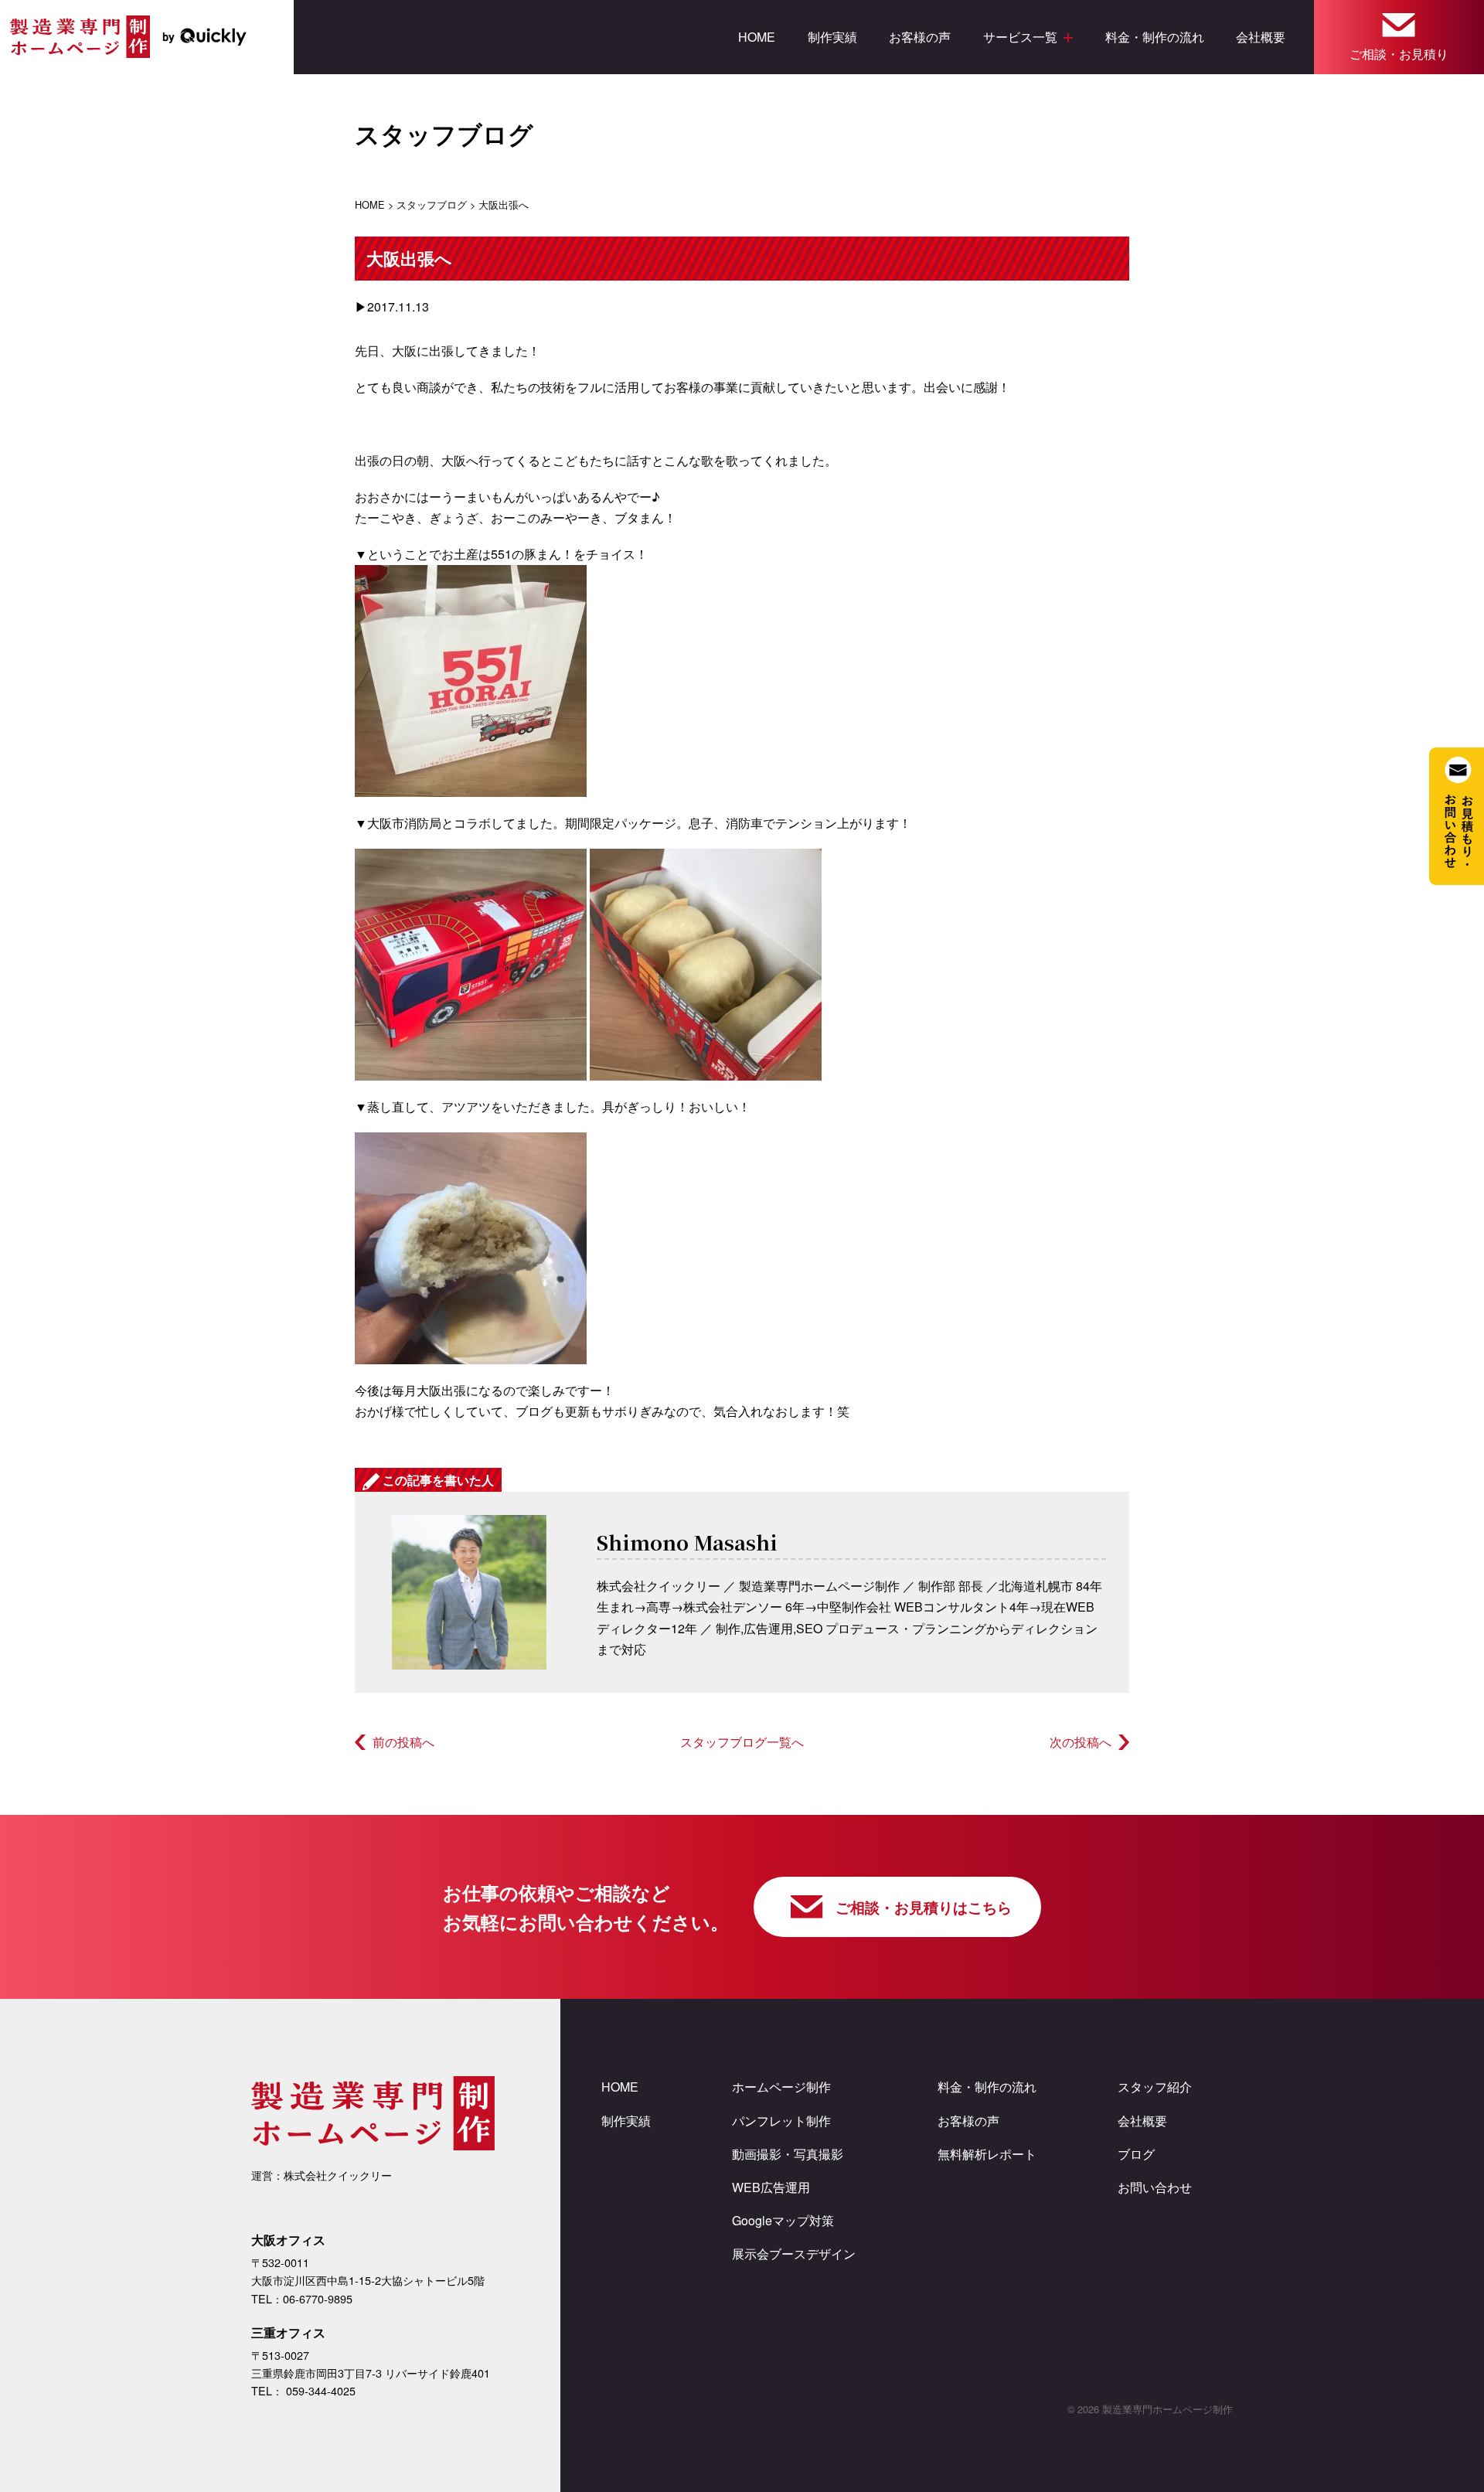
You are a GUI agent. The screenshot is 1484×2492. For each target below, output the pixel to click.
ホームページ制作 (781, 2087)
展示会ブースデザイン (794, 2254)
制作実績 (832, 37)
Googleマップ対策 (783, 2220)
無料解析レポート (987, 2154)
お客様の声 (920, 37)
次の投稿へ (1081, 1742)
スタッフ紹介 (1155, 2087)
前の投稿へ (403, 1742)
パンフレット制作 (781, 2121)
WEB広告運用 (771, 2187)
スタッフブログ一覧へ (742, 1742)
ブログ (1136, 2154)
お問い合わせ (1155, 2187)
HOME (757, 37)
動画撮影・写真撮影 (788, 2154)
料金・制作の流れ (1155, 37)
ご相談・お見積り (1399, 54)
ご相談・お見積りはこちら (924, 1907)
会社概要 (1261, 37)
